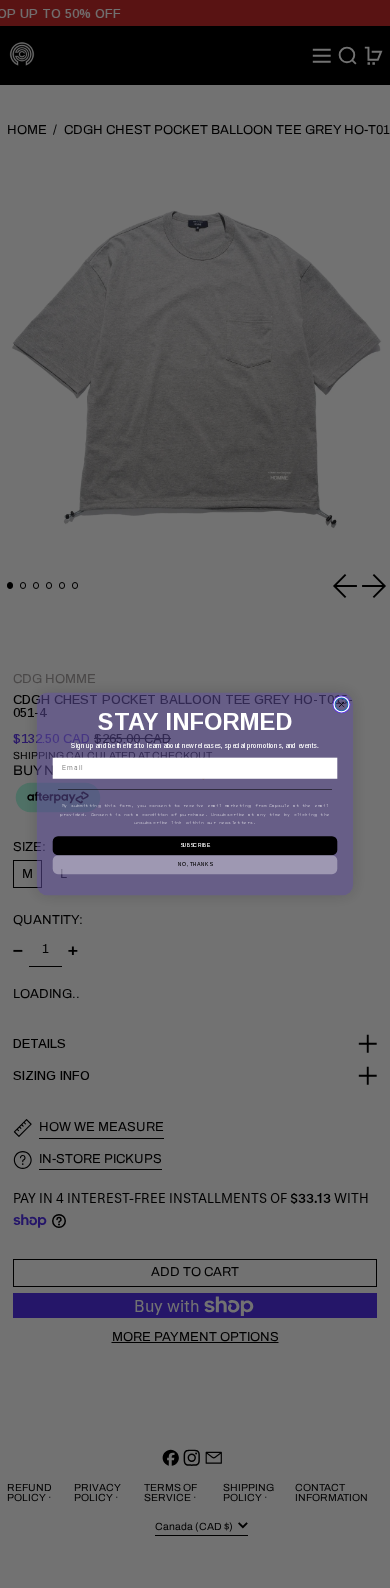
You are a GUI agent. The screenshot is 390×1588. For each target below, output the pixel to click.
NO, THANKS (195, 864)
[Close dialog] (341, 704)
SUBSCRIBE (195, 846)
